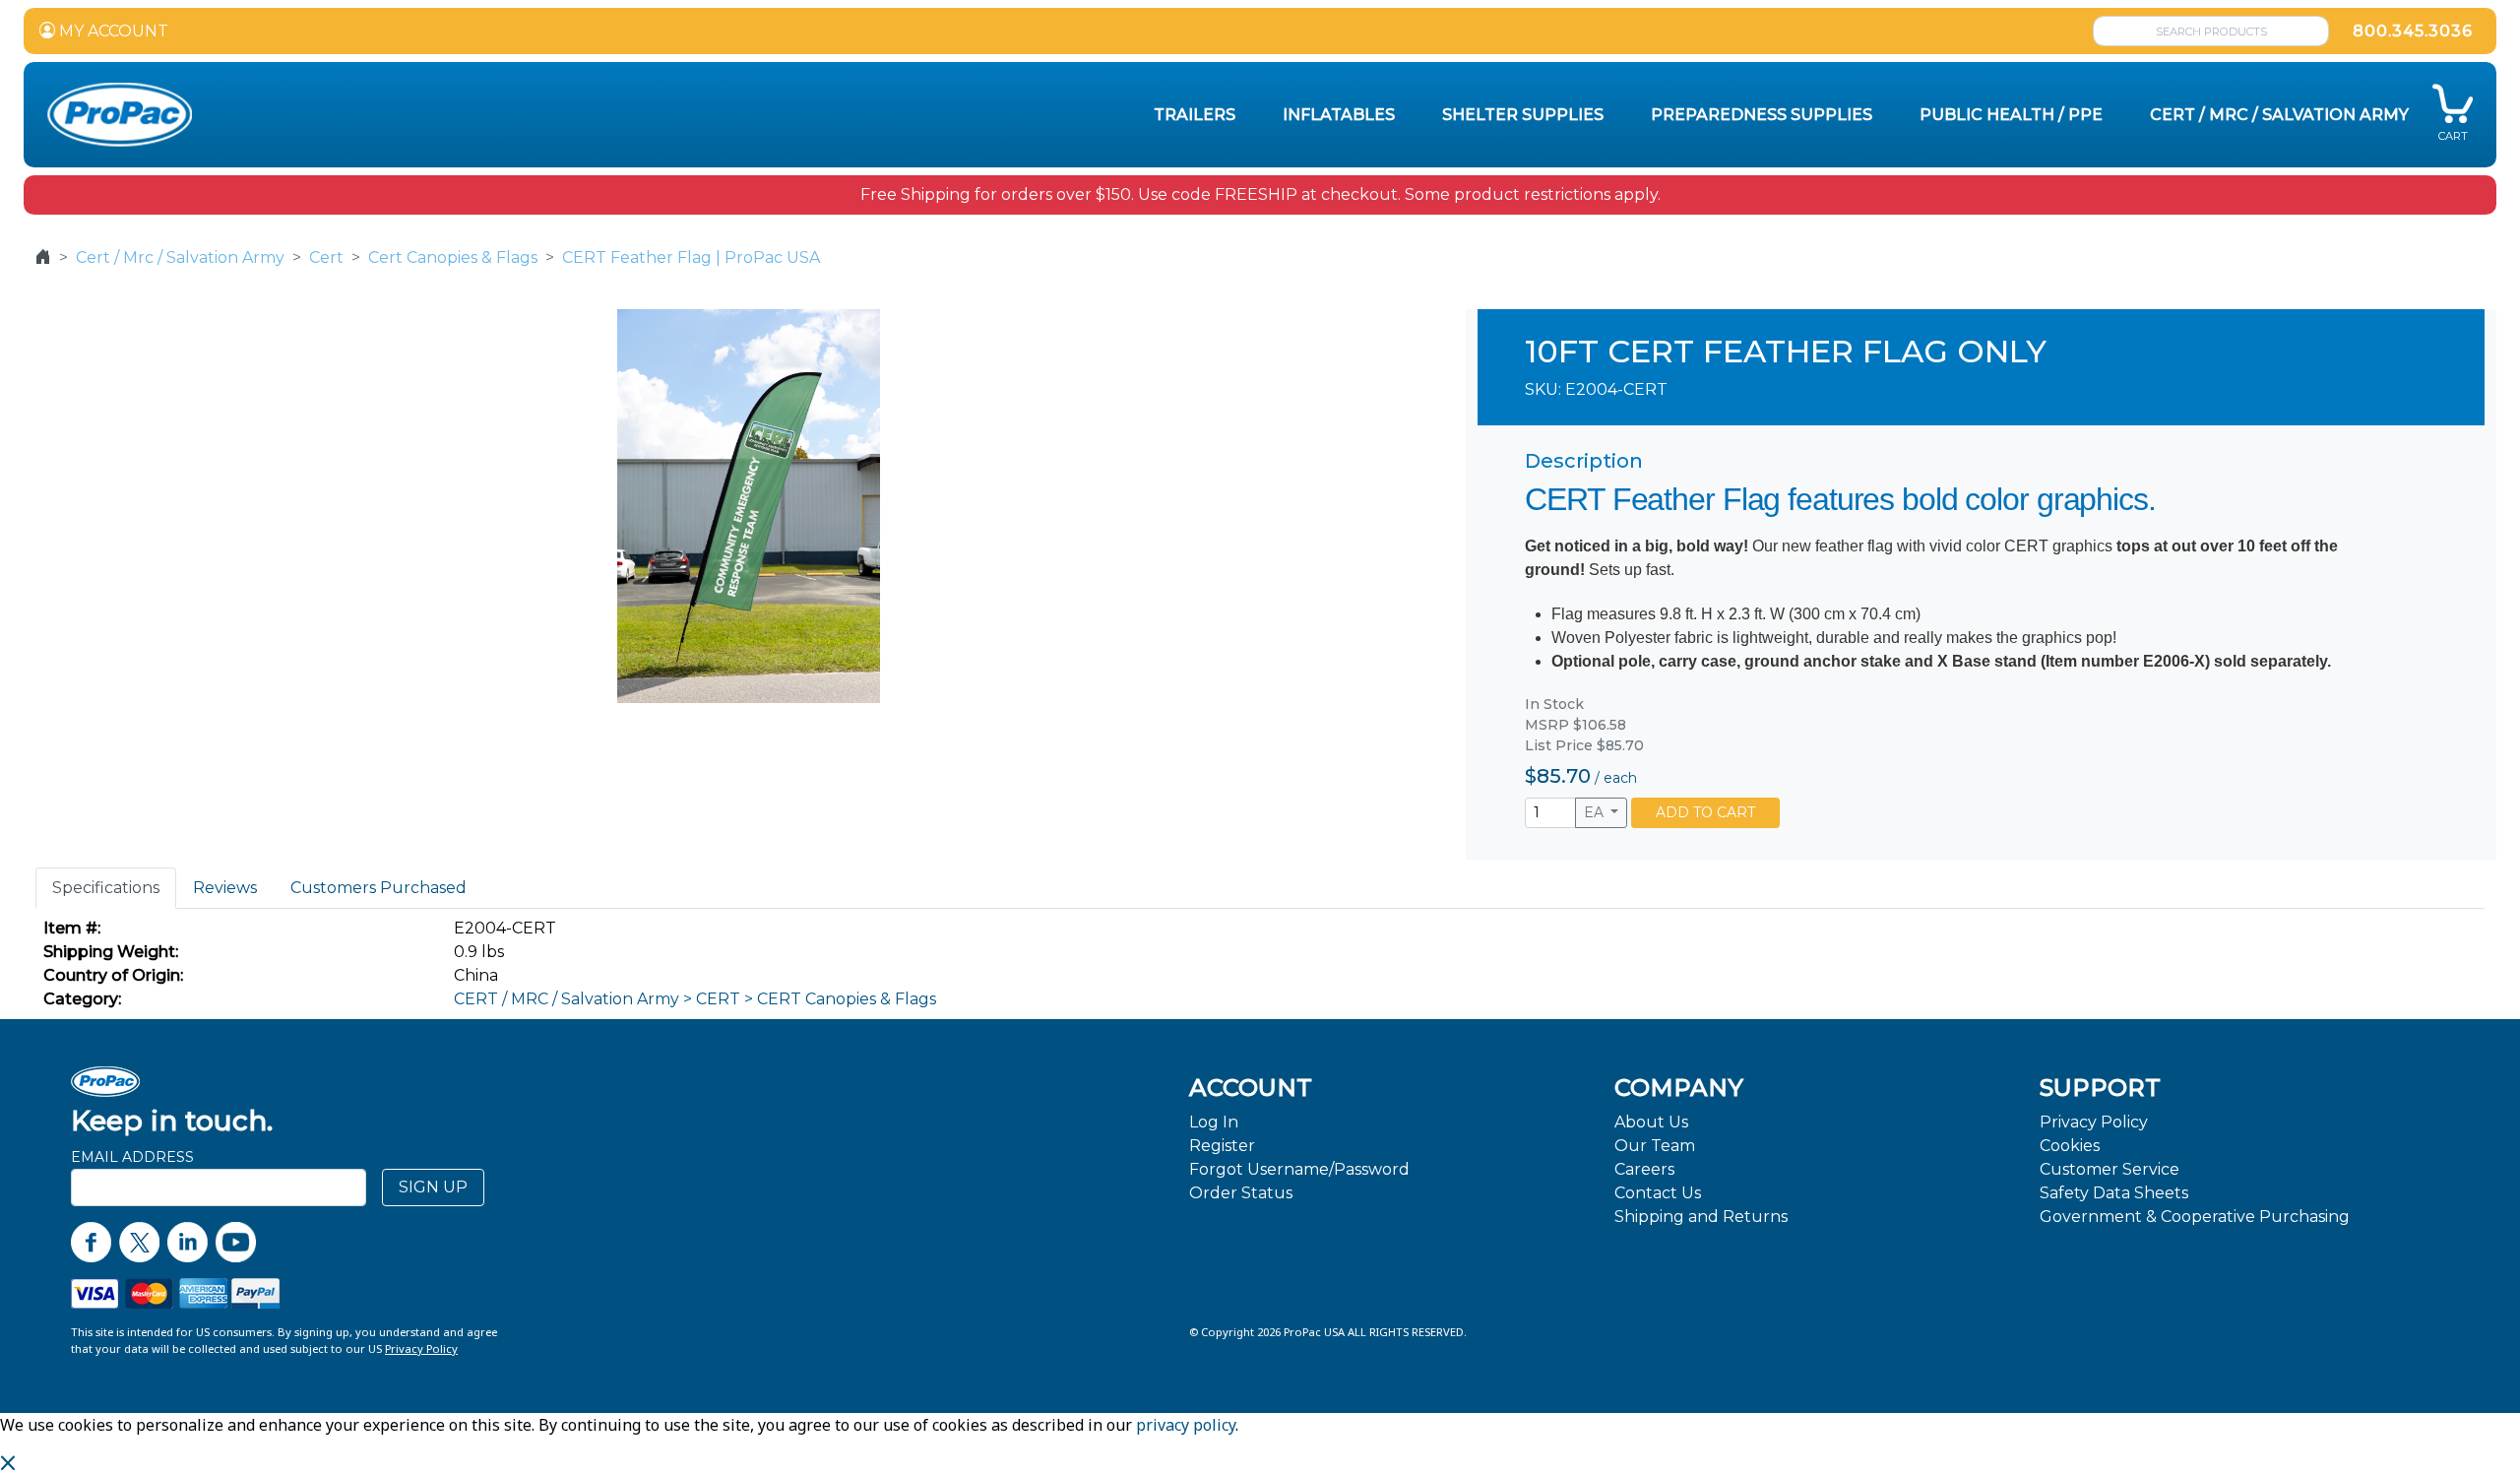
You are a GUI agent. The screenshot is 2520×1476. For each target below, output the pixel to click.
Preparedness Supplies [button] (1762, 115)
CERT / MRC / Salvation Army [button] (2279, 115)
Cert (326, 257)
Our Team (1655, 1146)
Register (1222, 1146)
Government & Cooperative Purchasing (2195, 1217)
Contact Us (1658, 1193)
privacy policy (1186, 1425)
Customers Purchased (378, 888)
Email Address (132, 1157)
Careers (1644, 1169)
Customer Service (2110, 1169)
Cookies (2070, 1146)
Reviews (225, 888)
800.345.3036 (2413, 31)
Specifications (106, 888)
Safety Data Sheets (2114, 1193)
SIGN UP (433, 1187)
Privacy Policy (2094, 1122)
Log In (1214, 1122)
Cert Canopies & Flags (453, 257)
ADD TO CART (1705, 812)
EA (1596, 812)
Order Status (1241, 1193)
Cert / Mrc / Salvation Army (180, 257)
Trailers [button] (1195, 115)
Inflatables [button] (1339, 115)
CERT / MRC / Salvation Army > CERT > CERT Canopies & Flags (695, 999)
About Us (1651, 1122)
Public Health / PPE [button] (2011, 115)
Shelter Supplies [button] (1523, 115)
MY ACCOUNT (112, 31)
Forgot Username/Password (1299, 1169)
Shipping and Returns (1701, 1217)
